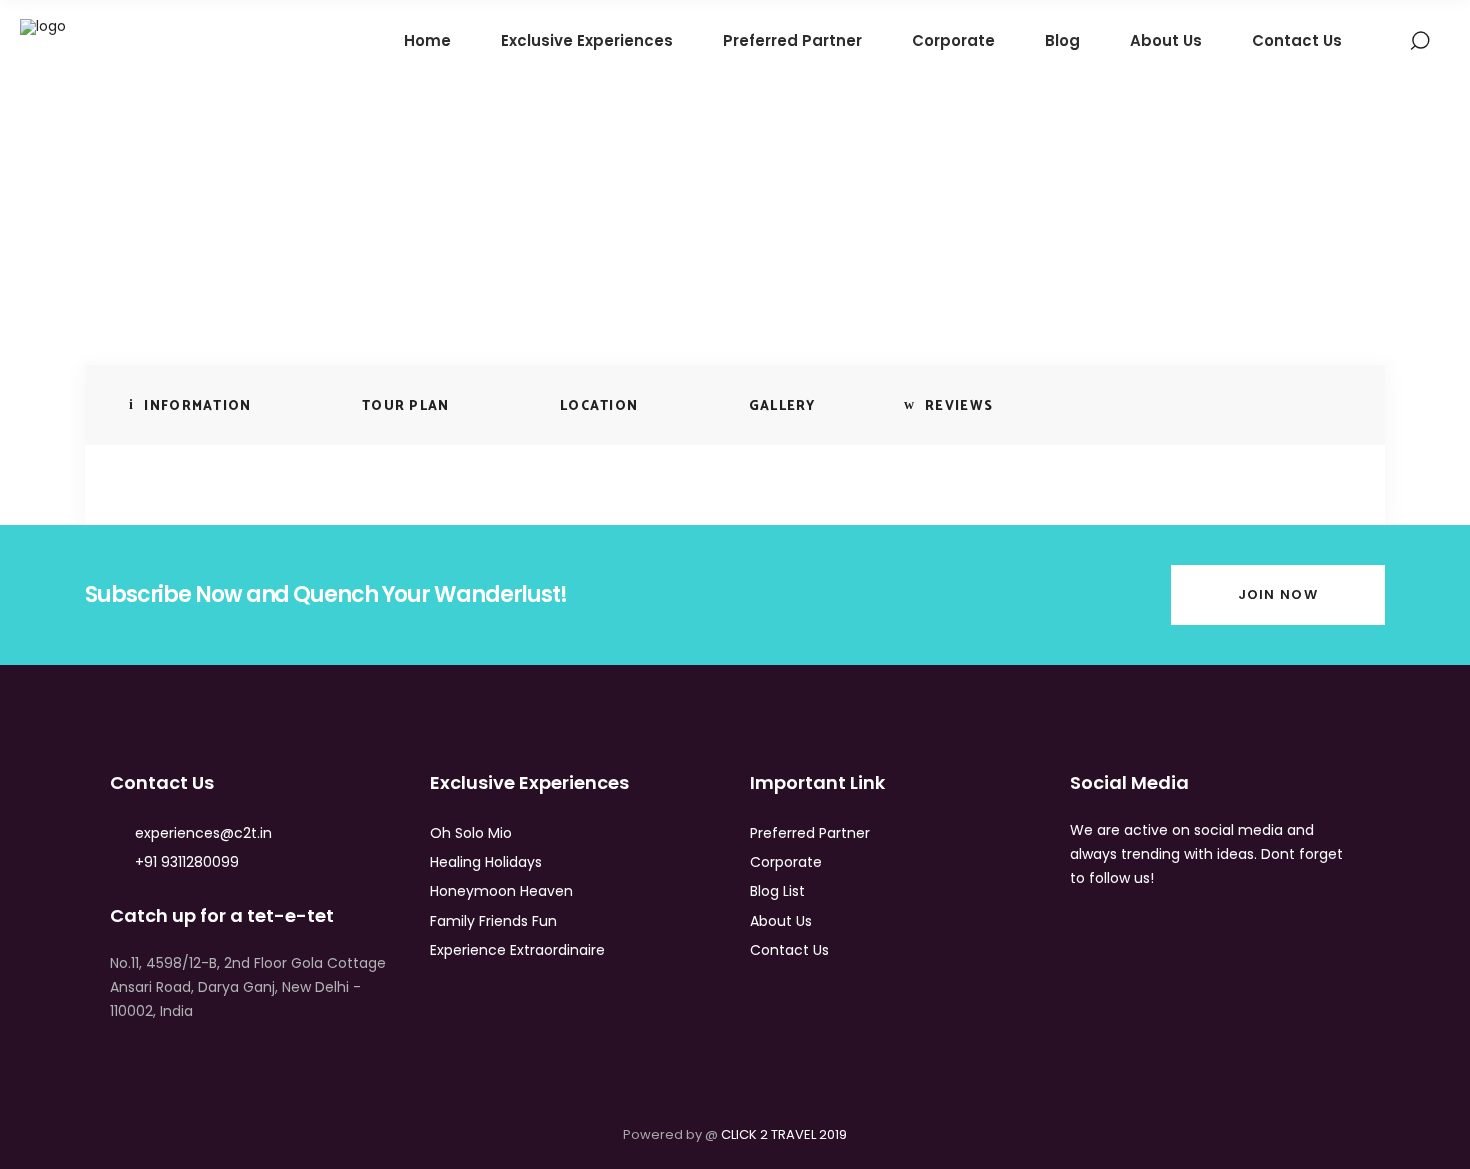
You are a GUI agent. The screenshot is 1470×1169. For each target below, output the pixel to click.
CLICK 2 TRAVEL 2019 (784, 1134)
